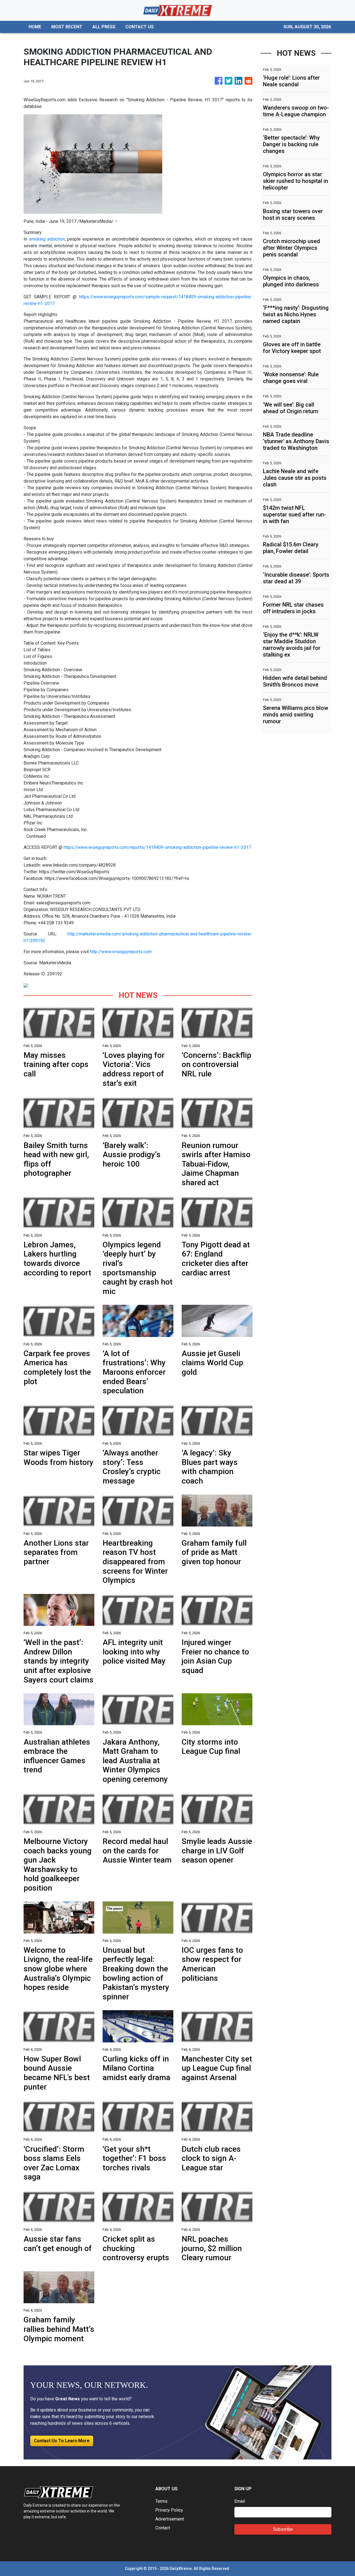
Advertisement (170, 2519)
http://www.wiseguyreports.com (121, 952)
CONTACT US (140, 27)
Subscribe (283, 2529)
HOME (35, 27)
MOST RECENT (67, 27)
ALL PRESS (104, 27)
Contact (163, 2528)
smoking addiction (47, 239)
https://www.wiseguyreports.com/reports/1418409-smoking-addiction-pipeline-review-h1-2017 (157, 847)
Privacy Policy (169, 2510)
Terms (161, 2501)
